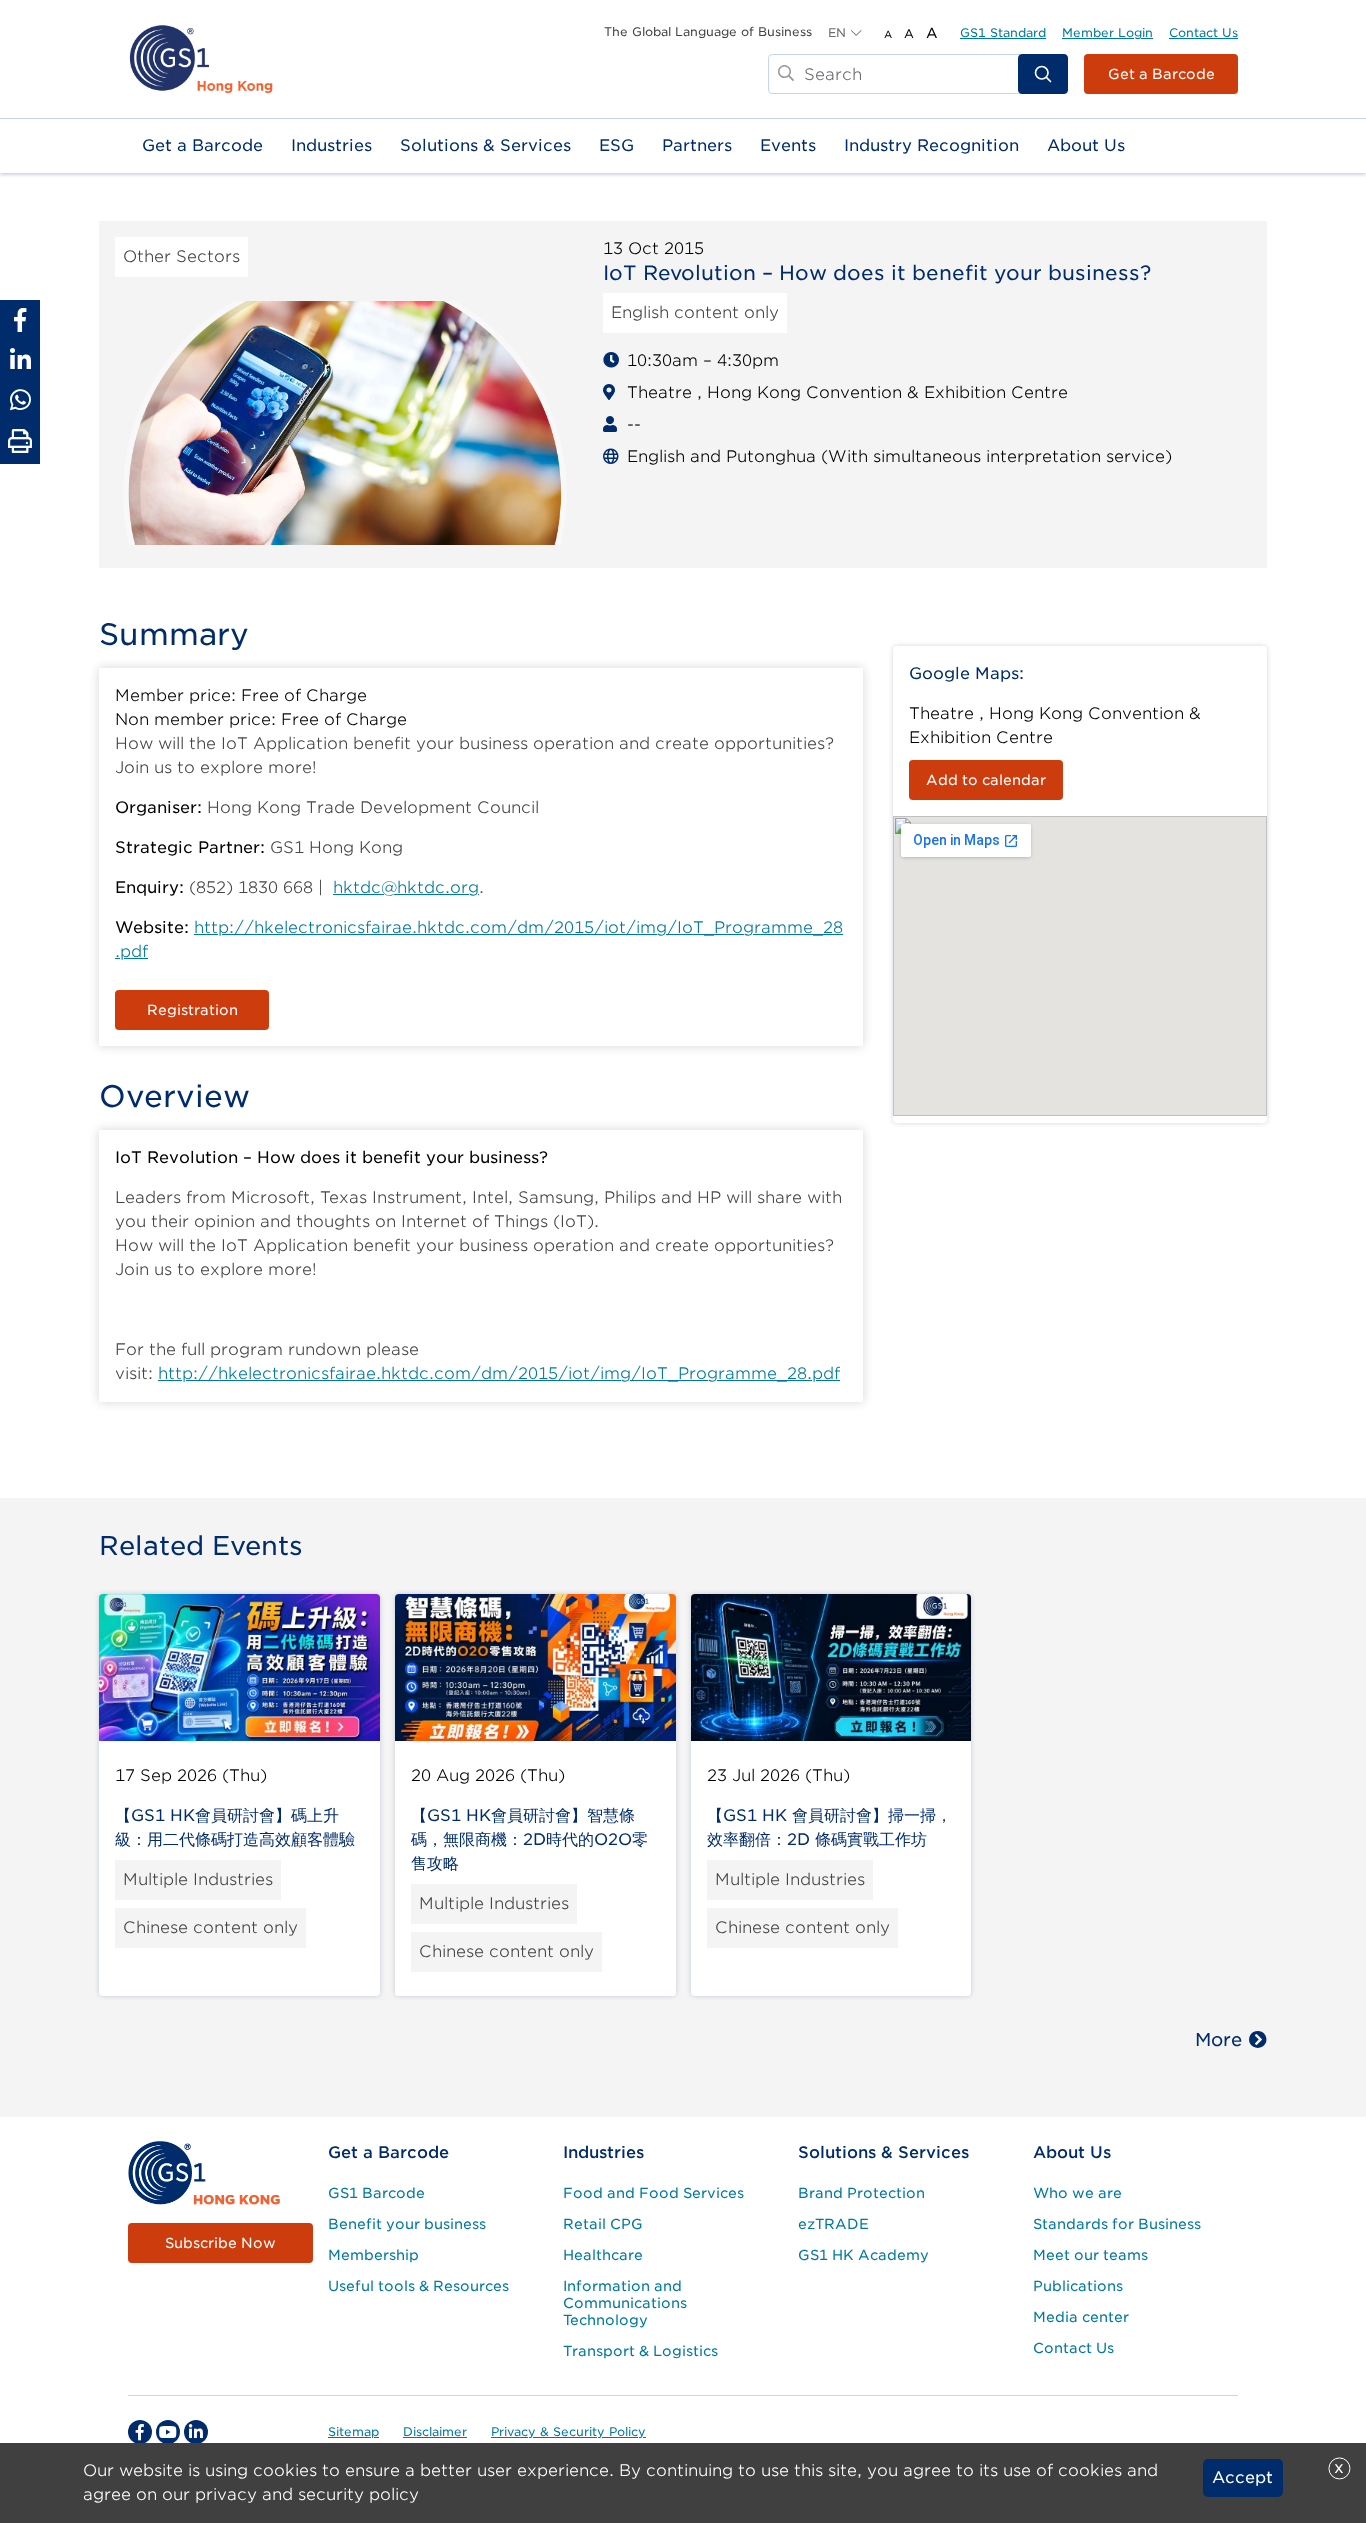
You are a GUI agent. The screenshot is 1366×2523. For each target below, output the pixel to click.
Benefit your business (407, 2224)
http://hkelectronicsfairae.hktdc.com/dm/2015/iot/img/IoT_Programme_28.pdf (499, 1373)
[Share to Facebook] (20, 320)
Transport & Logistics (640, 2351)
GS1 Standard (1003, 32)
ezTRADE (833, 2224)
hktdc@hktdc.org (406, 887)
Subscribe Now (220, 2243)
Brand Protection (861, 2193)
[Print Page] (20, 442)
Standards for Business (1117, 2224)
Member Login (1107, 32)
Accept (1242, 2477)
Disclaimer (435, 2431)
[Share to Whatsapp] (20, 400)
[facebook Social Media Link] (140, 2432)
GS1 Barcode (376, 2193)
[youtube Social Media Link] (168, 2432)
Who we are (1077, 2193)
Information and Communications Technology (625, 2303)
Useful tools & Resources (418, 2286)
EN (837, 32)
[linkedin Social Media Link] (196, 2432)
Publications (1078, 2286)
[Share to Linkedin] (20, 360)
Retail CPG (603, 2224)
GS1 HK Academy (863, 2255)
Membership (373, 2255)
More (1218, 2039)
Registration (192, 1010)
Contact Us (1203, 32)
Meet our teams (1090, 2255)
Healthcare (603, 2255)
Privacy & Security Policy (568, 2431)
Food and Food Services (653, 2193)
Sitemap (353, 2431)
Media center (1081, 2317)
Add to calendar (986, 780)
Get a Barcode (1161, 74)
